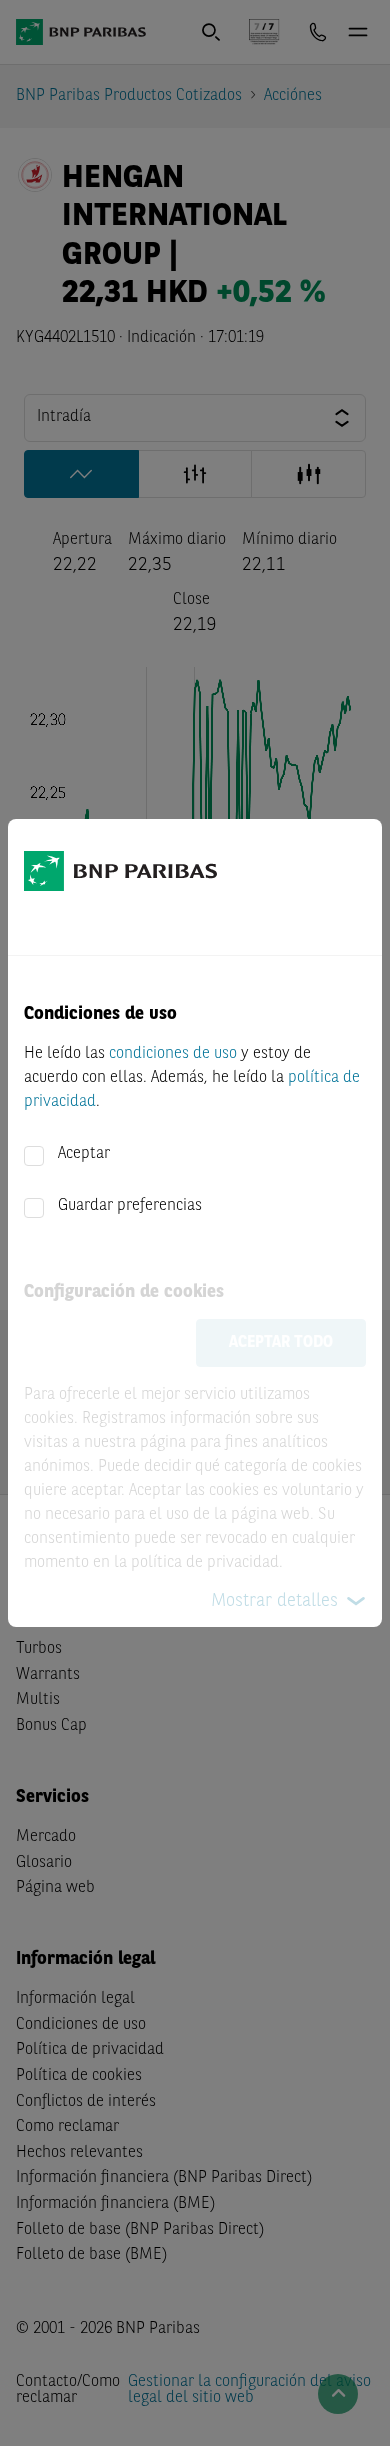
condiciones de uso (173, 1054)
